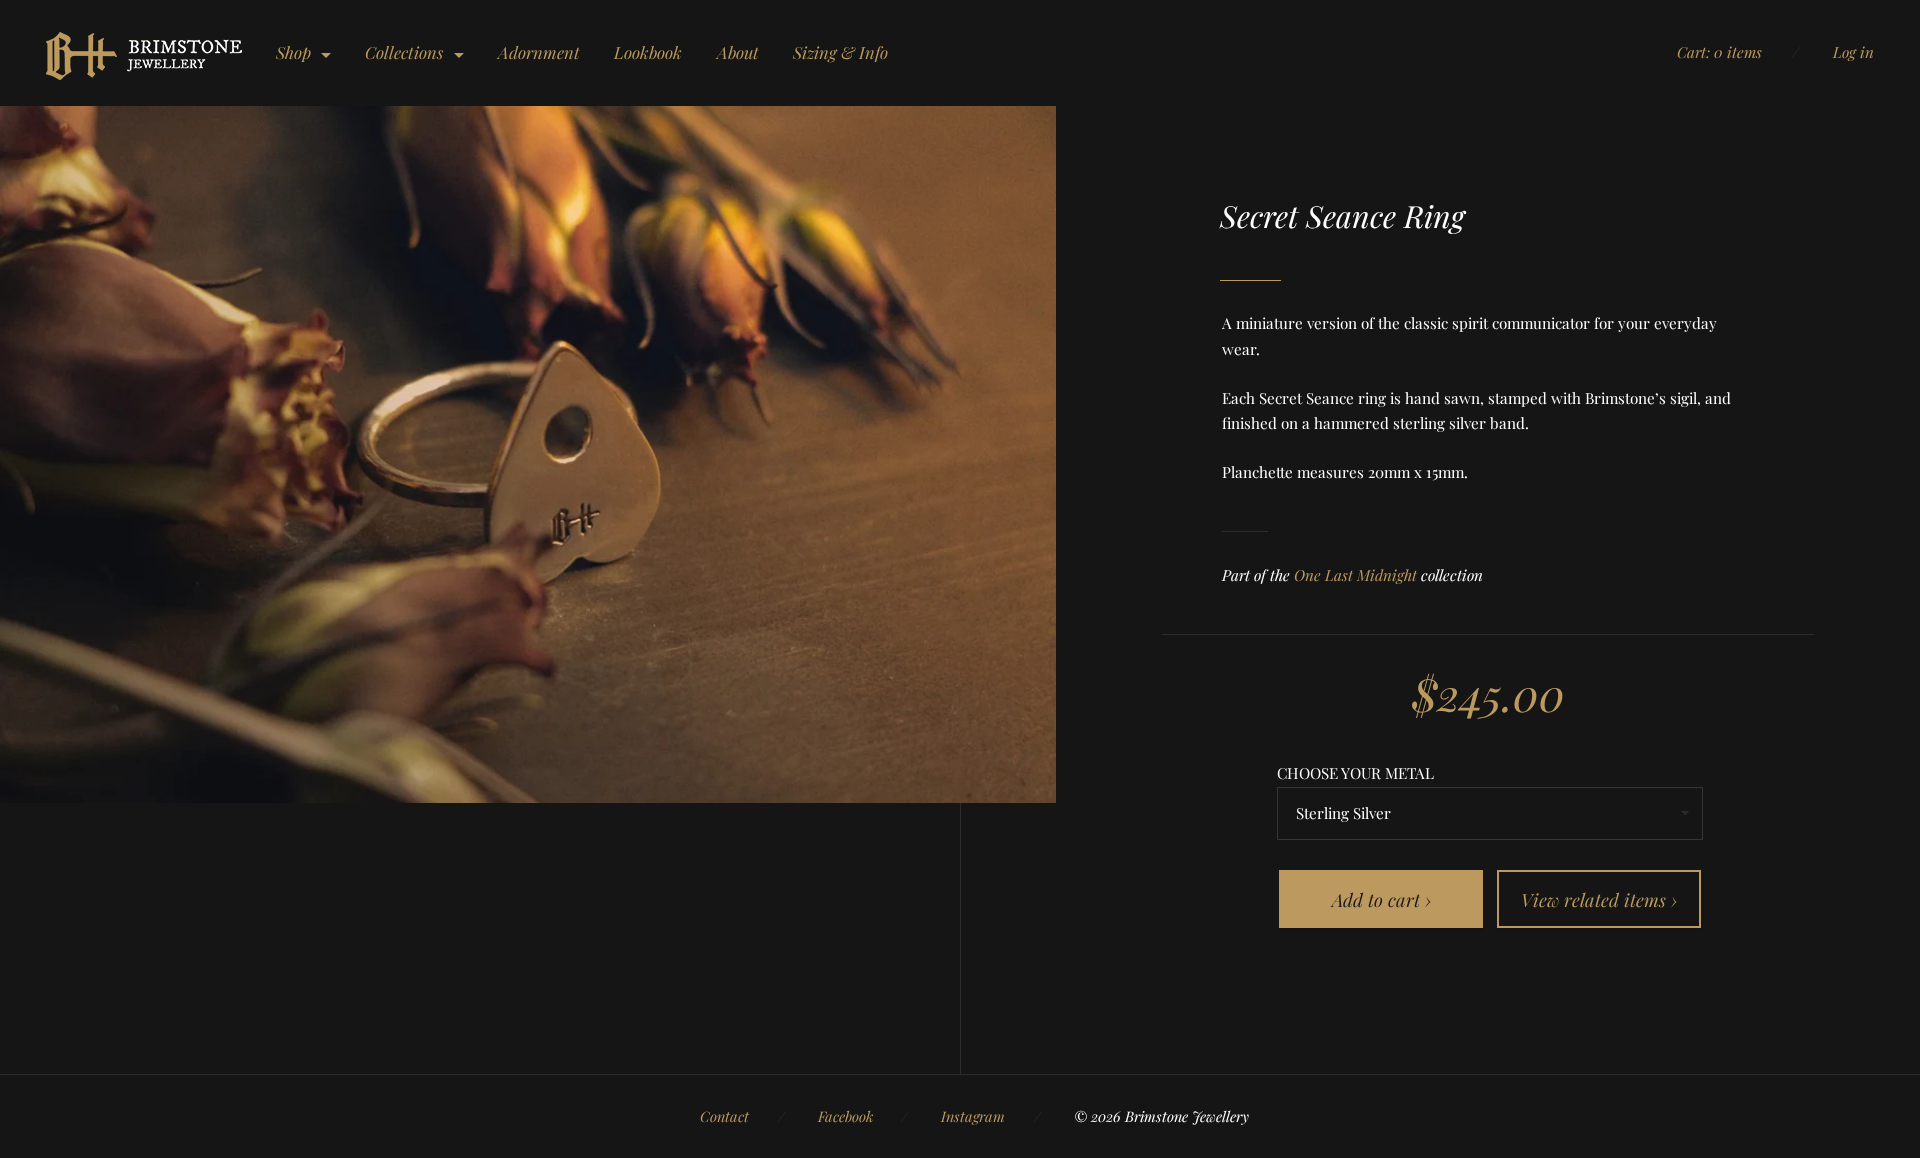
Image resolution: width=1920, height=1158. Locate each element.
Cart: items (1719, 52)
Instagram (973, 1116)
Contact (724, 1116)
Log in (1853, 52)
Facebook (845, 1116)
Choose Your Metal (1355, 773)
